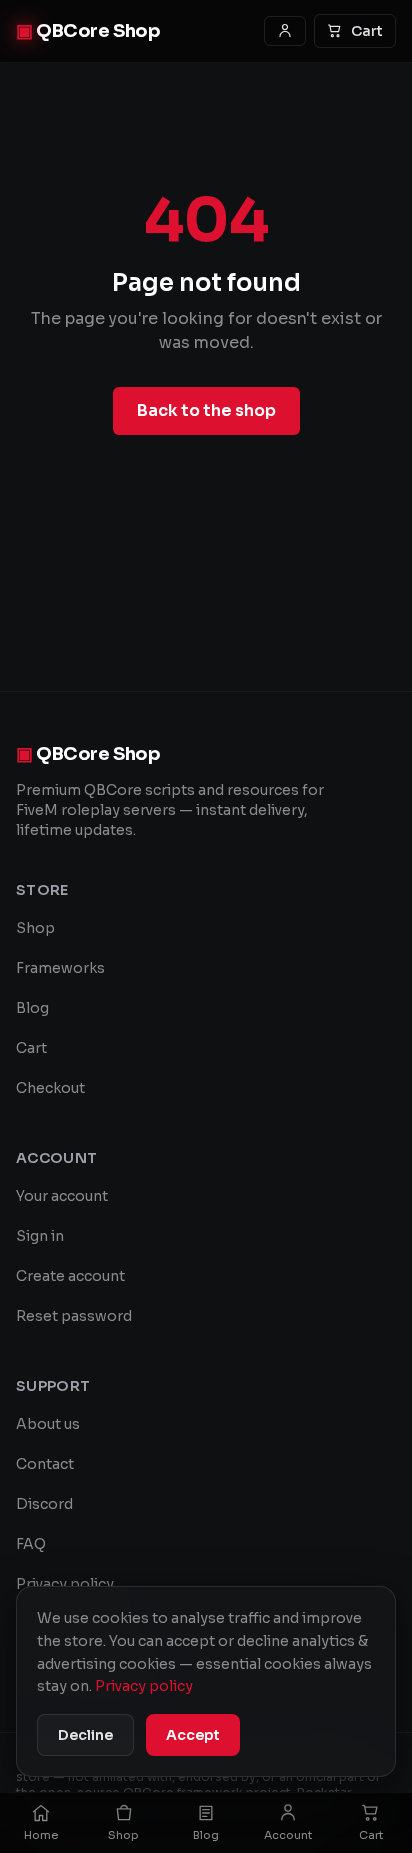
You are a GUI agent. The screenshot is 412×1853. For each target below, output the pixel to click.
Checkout (50, 1088)
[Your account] (285, 31)
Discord (44, 1504)
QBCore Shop (88, 31)
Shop (35, 928)
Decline (85, 1735)
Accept (193, 1735)
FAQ (31, 1544)
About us (48, 1424)
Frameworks (60, 968)
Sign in (40, 1236)
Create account (70, 1276)
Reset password (74, 1316)
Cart (367, 31)
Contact (45, 1464)
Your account (62, 1196)
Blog (32, 1008)
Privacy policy (65, 1584)
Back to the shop (206, 410)
